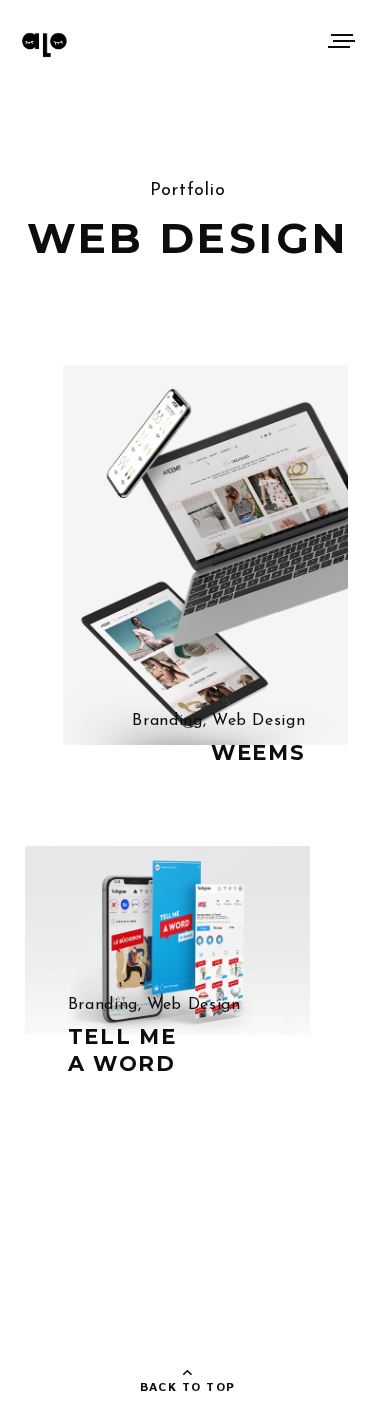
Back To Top (188, 1386)
